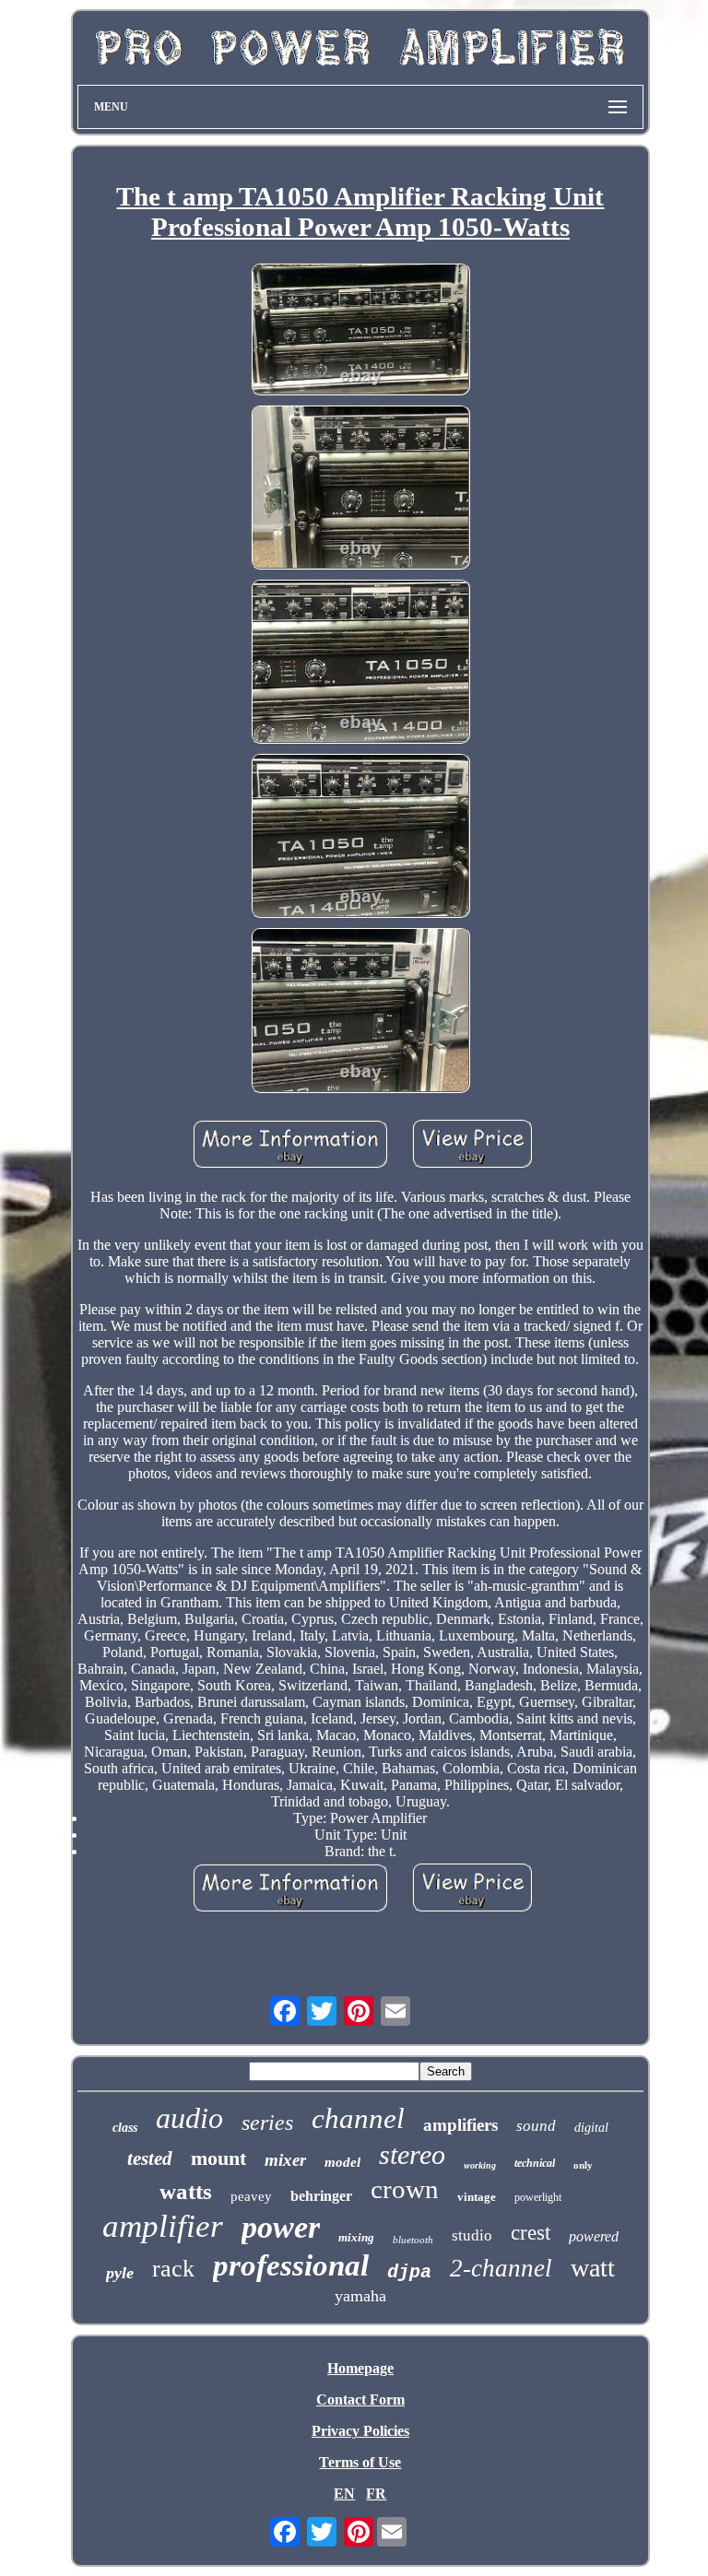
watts (186, 2191)
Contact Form (360, 2400)
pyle (120, 2273)
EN (344, 2494)
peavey (251, 2196)
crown (405, 2189)
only (583, 2165)
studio (472, 2235)
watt (593, 2268)
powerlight (538, 2197)
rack (173, 2269)
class (125, 2128)
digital (591, 2128)
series (267, 2123)
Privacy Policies (360, 2431)
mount (218, 2158)
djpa (409, 2272)
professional (291, 2265)
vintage (477, 2197)
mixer (285, 2160)
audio (189, 2118)
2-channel (501, 2268)
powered (594, 2236)
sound (536, 2126)
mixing (356, 2237)
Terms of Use (360, 2462)
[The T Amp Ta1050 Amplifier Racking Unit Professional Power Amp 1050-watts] (360, 331)
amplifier (163, 2226)
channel (358, 2118)
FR (376, 2494)
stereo (412, 2154)
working (480, 2165)
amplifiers (460, 2125)
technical (535, 2163)
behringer (321, 2196)
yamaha (360, 2296)
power (281, 2227)
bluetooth (413, 2240)
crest (531, 2233)
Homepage (360, 2368)
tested (150, 2158)
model (342, 2162)
